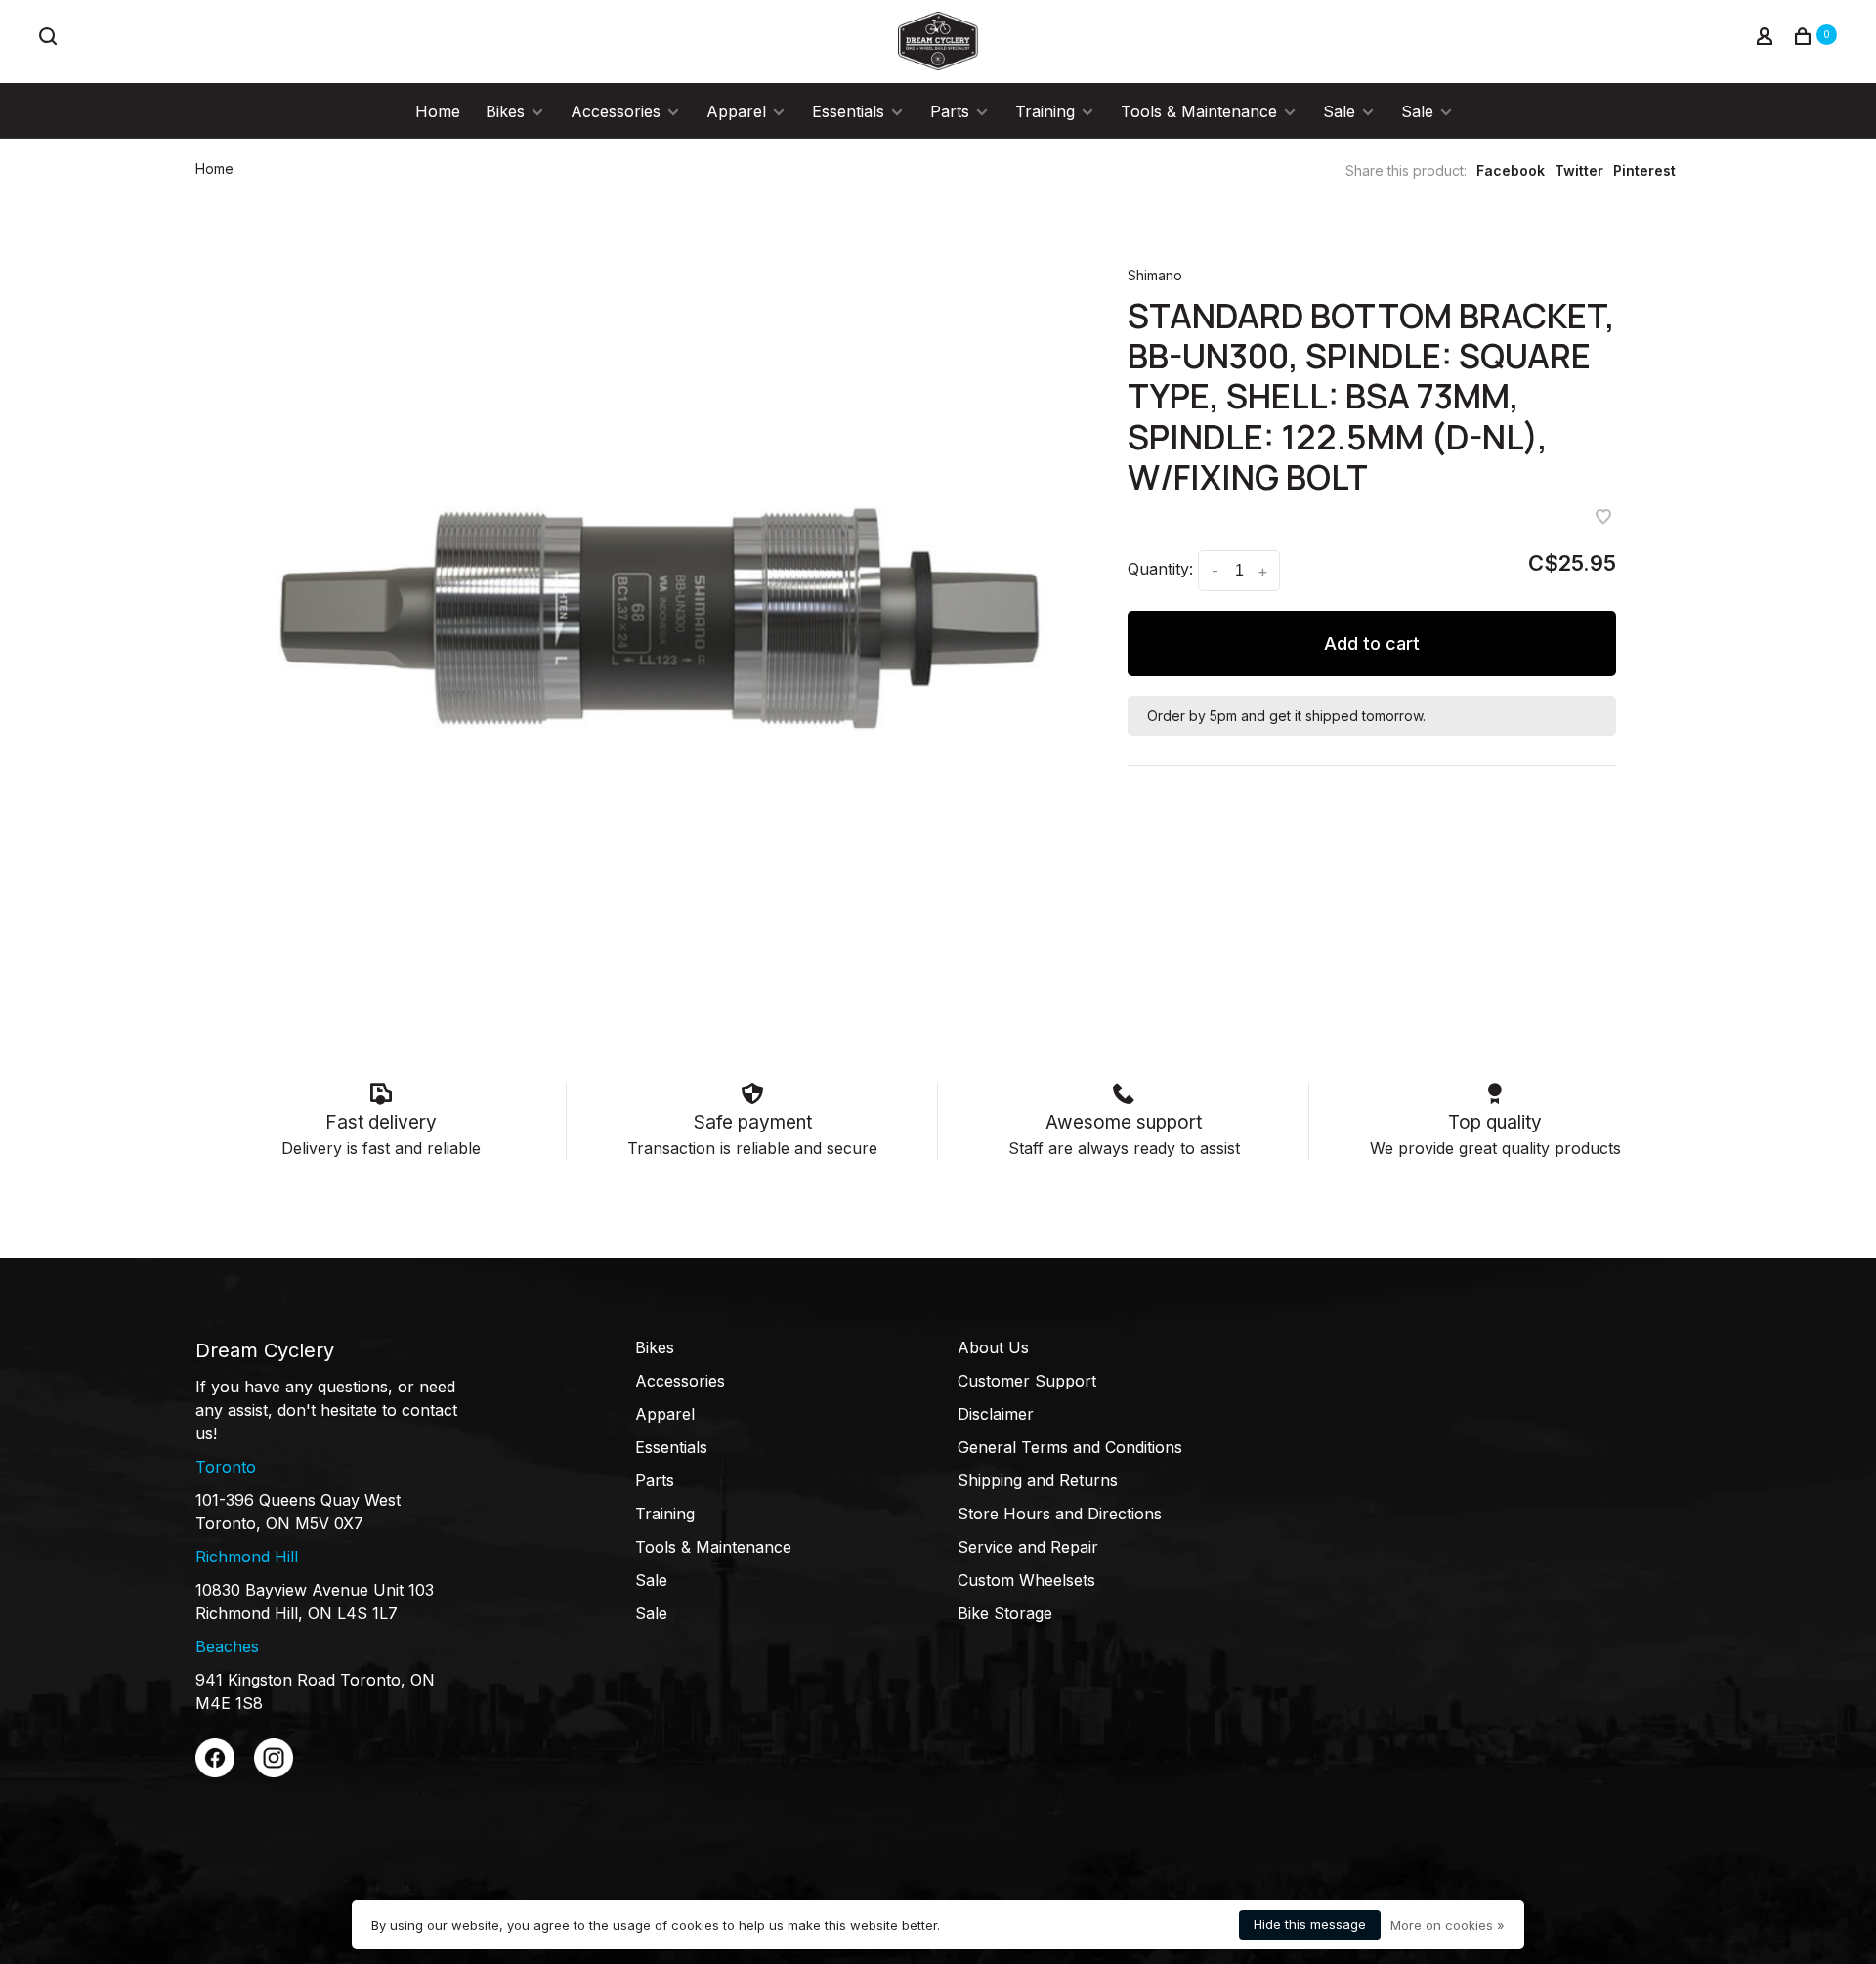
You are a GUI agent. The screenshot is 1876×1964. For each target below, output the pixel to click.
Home (438, 111)
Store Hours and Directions (1060, 1514)
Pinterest (1644, 171)
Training (1045, 111)
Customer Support (1027, 1381)
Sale (1339, 111)
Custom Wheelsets (1026, 1580)
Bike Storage (1005, 1613)
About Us (993, 1347)
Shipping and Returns (1038, 1480)
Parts (950, 111)
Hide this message (1310, 1924)
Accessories (616, 111)
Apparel (736, 111)
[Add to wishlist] (1603, 518)
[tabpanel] (660, 619)
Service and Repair (1028, 1547)
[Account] (1767, 39)
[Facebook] (215, 1772)
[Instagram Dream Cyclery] (274, 1772)
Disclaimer (996, 1414)
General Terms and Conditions (1070, 1447)
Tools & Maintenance (1199, 111)
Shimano (1155, 275)
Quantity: (1160, 569)
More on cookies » (1448, 1925)
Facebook (1511, 171)
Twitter (1579, 171)
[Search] (50, 39)
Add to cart (1372, 643)
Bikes (505, 111)
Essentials (848, 111)
